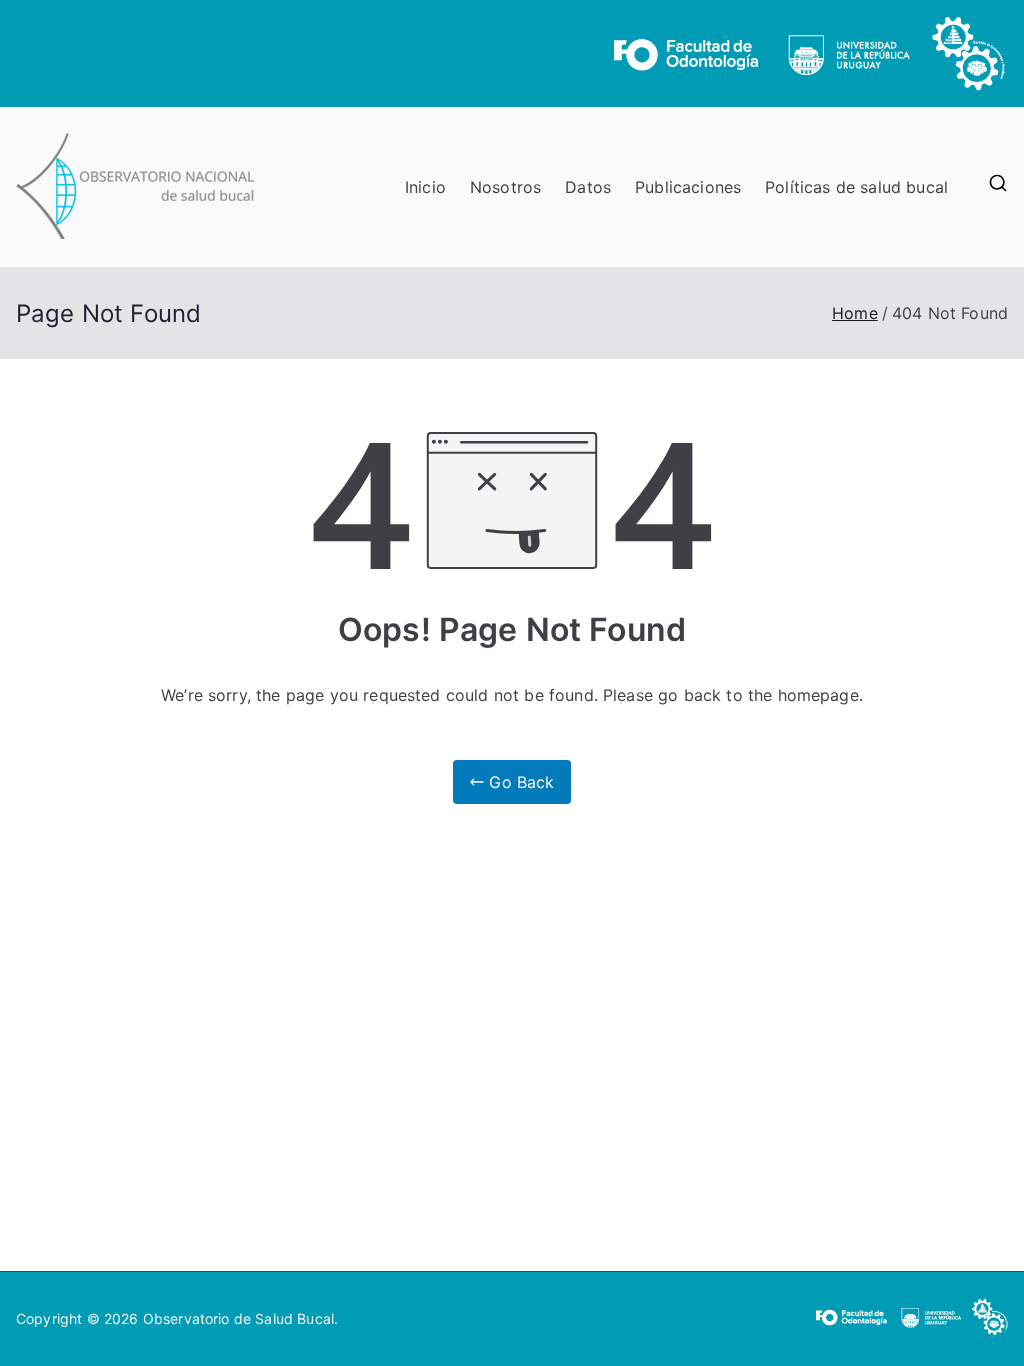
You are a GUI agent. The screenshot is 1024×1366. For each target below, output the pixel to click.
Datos (588, 187)
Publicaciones (688, 187)
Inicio (425, 187)
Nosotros (505, 187)
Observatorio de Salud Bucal (238, 1318)
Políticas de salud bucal (856, 187)
